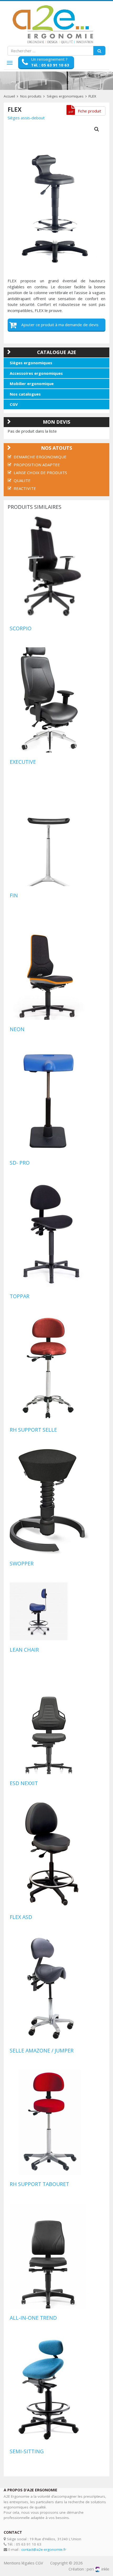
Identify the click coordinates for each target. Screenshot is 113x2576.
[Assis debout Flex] (56, 195)
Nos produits (31, 96)
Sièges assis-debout (26, 118)
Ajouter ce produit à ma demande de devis (60, 325)
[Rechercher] (99, 51)
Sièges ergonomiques (65, 96)
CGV (14, 404)
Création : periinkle (89, 2569)
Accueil (9, 96)
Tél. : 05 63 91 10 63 (50, 65)
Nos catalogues (25, 394)
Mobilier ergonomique (32, 383)
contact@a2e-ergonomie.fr (44, 2549)
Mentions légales (19, 2563)
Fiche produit (89, 111)
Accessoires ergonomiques (36, 373)
